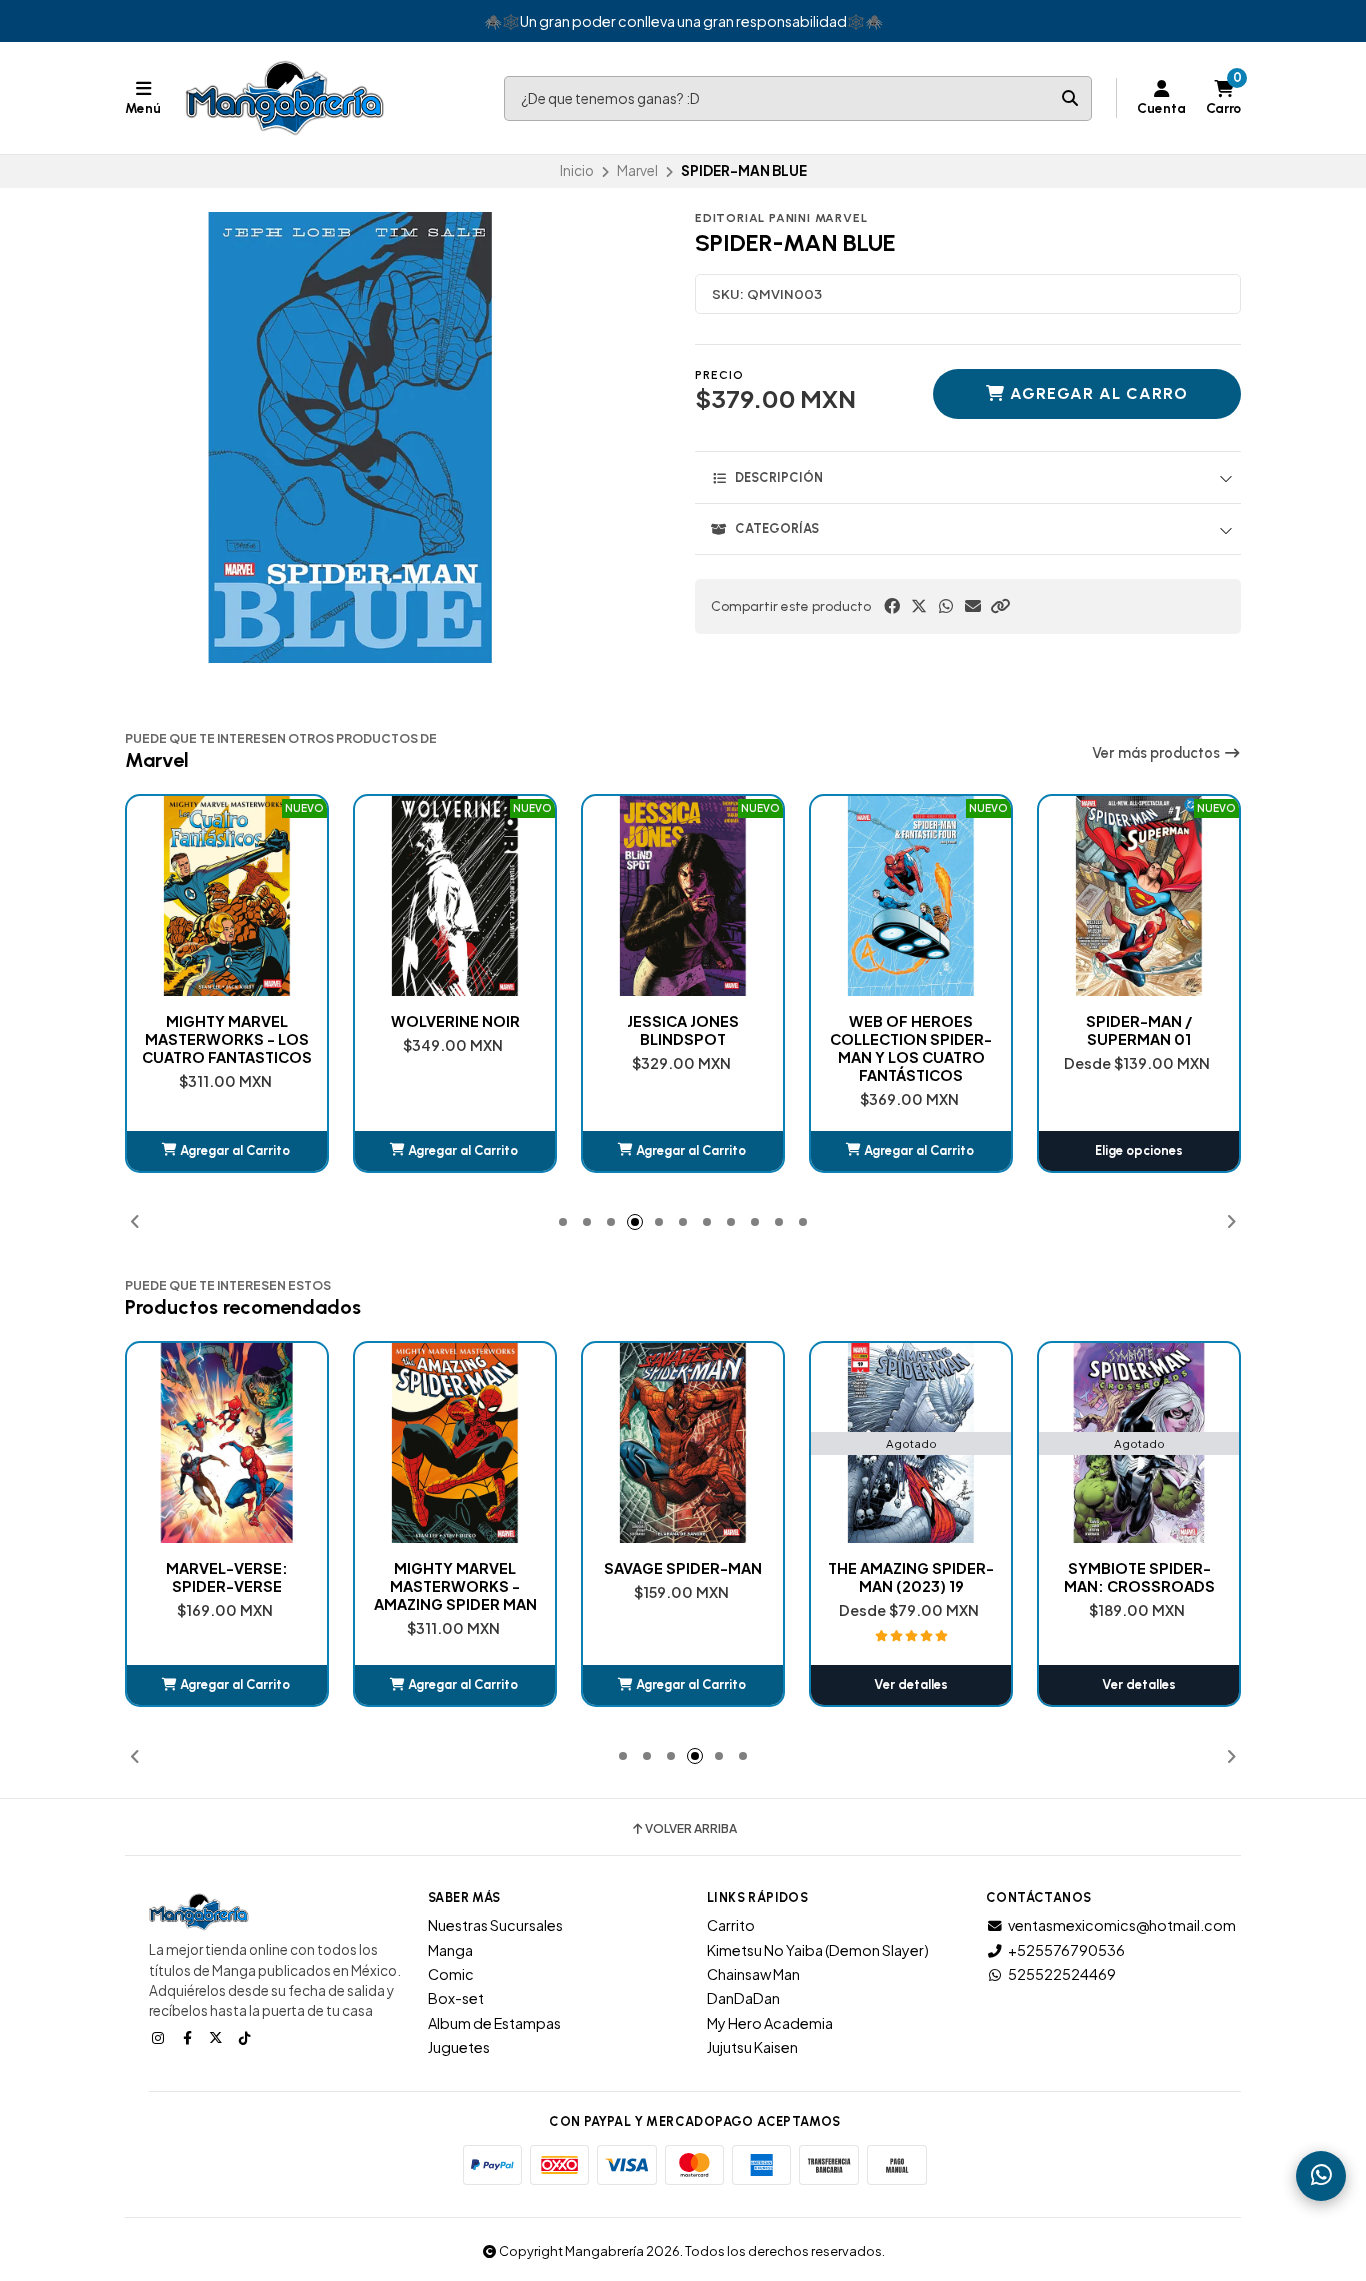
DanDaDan (743, 1998)
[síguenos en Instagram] (160, 2037)
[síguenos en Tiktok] (247, 2037)
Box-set (456, 1998)
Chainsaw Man (753, 1974)
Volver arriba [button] (691, 1829)
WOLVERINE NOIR (455, 1021)
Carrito (731, 1925)
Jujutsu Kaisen (752, 2047)
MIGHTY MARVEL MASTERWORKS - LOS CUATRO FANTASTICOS (227, 1039)
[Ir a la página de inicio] (285, 98)
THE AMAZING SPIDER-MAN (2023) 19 (911, 1577)
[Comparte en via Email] (973, 606)
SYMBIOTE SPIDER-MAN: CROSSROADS (1139, 1577)
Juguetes (459, 2047)
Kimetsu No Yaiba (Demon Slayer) (818, 1950)
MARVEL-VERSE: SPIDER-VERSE (227, 1577)
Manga (450, 1950)
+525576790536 (1066, 1950)
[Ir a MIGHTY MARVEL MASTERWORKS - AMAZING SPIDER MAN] (455, 1443)
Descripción (779, 477)
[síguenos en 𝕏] (218, 2037)
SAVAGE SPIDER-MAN (683, 1568)
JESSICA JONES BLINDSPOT (683, 1030)
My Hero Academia (770, 2023)
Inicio (577, 170)
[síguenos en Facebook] (189, 2037)
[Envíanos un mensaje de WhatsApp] (1321, 2176)
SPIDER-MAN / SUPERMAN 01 (1139, 1030)
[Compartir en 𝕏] (919, 606)
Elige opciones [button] (1139, 1150)
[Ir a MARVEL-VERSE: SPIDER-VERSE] (227, 1443)
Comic (451, 1974)
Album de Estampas (494, 2023)
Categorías (777, 528)
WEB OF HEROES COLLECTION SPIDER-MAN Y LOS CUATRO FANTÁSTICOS (911, 1048)
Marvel (637, 170)
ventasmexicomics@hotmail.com (1122, 1925)
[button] (1000, 606)
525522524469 (1062, 1974)
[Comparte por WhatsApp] (946, 606)
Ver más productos (1157, 753)
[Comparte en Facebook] (892, 606)
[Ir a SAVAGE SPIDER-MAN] (683, 1443)
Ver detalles (911, 1684)
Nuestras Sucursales (495, 1925)
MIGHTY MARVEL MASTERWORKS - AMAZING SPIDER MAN (455, 1586)
